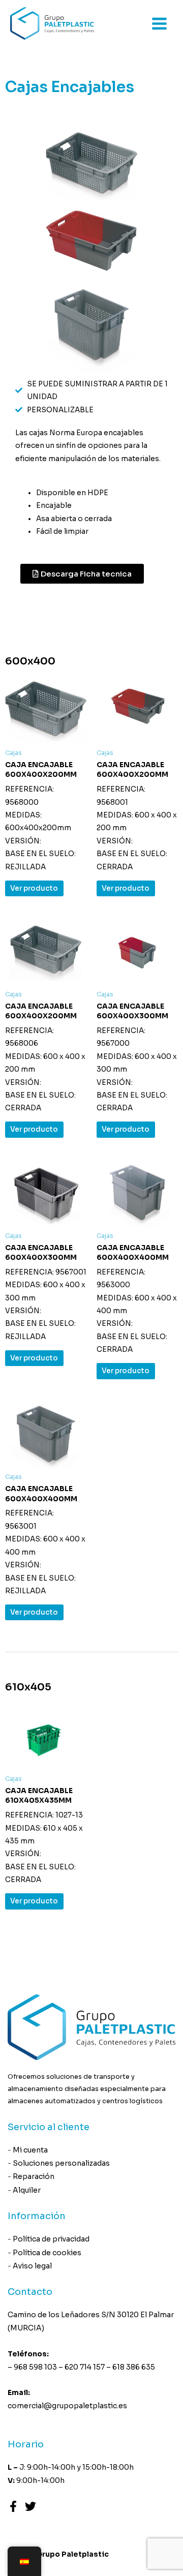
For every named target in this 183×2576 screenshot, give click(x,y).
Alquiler (27, 2190)
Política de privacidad (51, 2239)
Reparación (34, 2176)
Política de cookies (47, 2253)
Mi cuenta (30, 2150)
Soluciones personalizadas (61, 2163)
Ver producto (34, 888)
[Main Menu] (160, 23)
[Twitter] (30, 2506)
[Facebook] (13, 2506)
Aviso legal (32, 2266)
